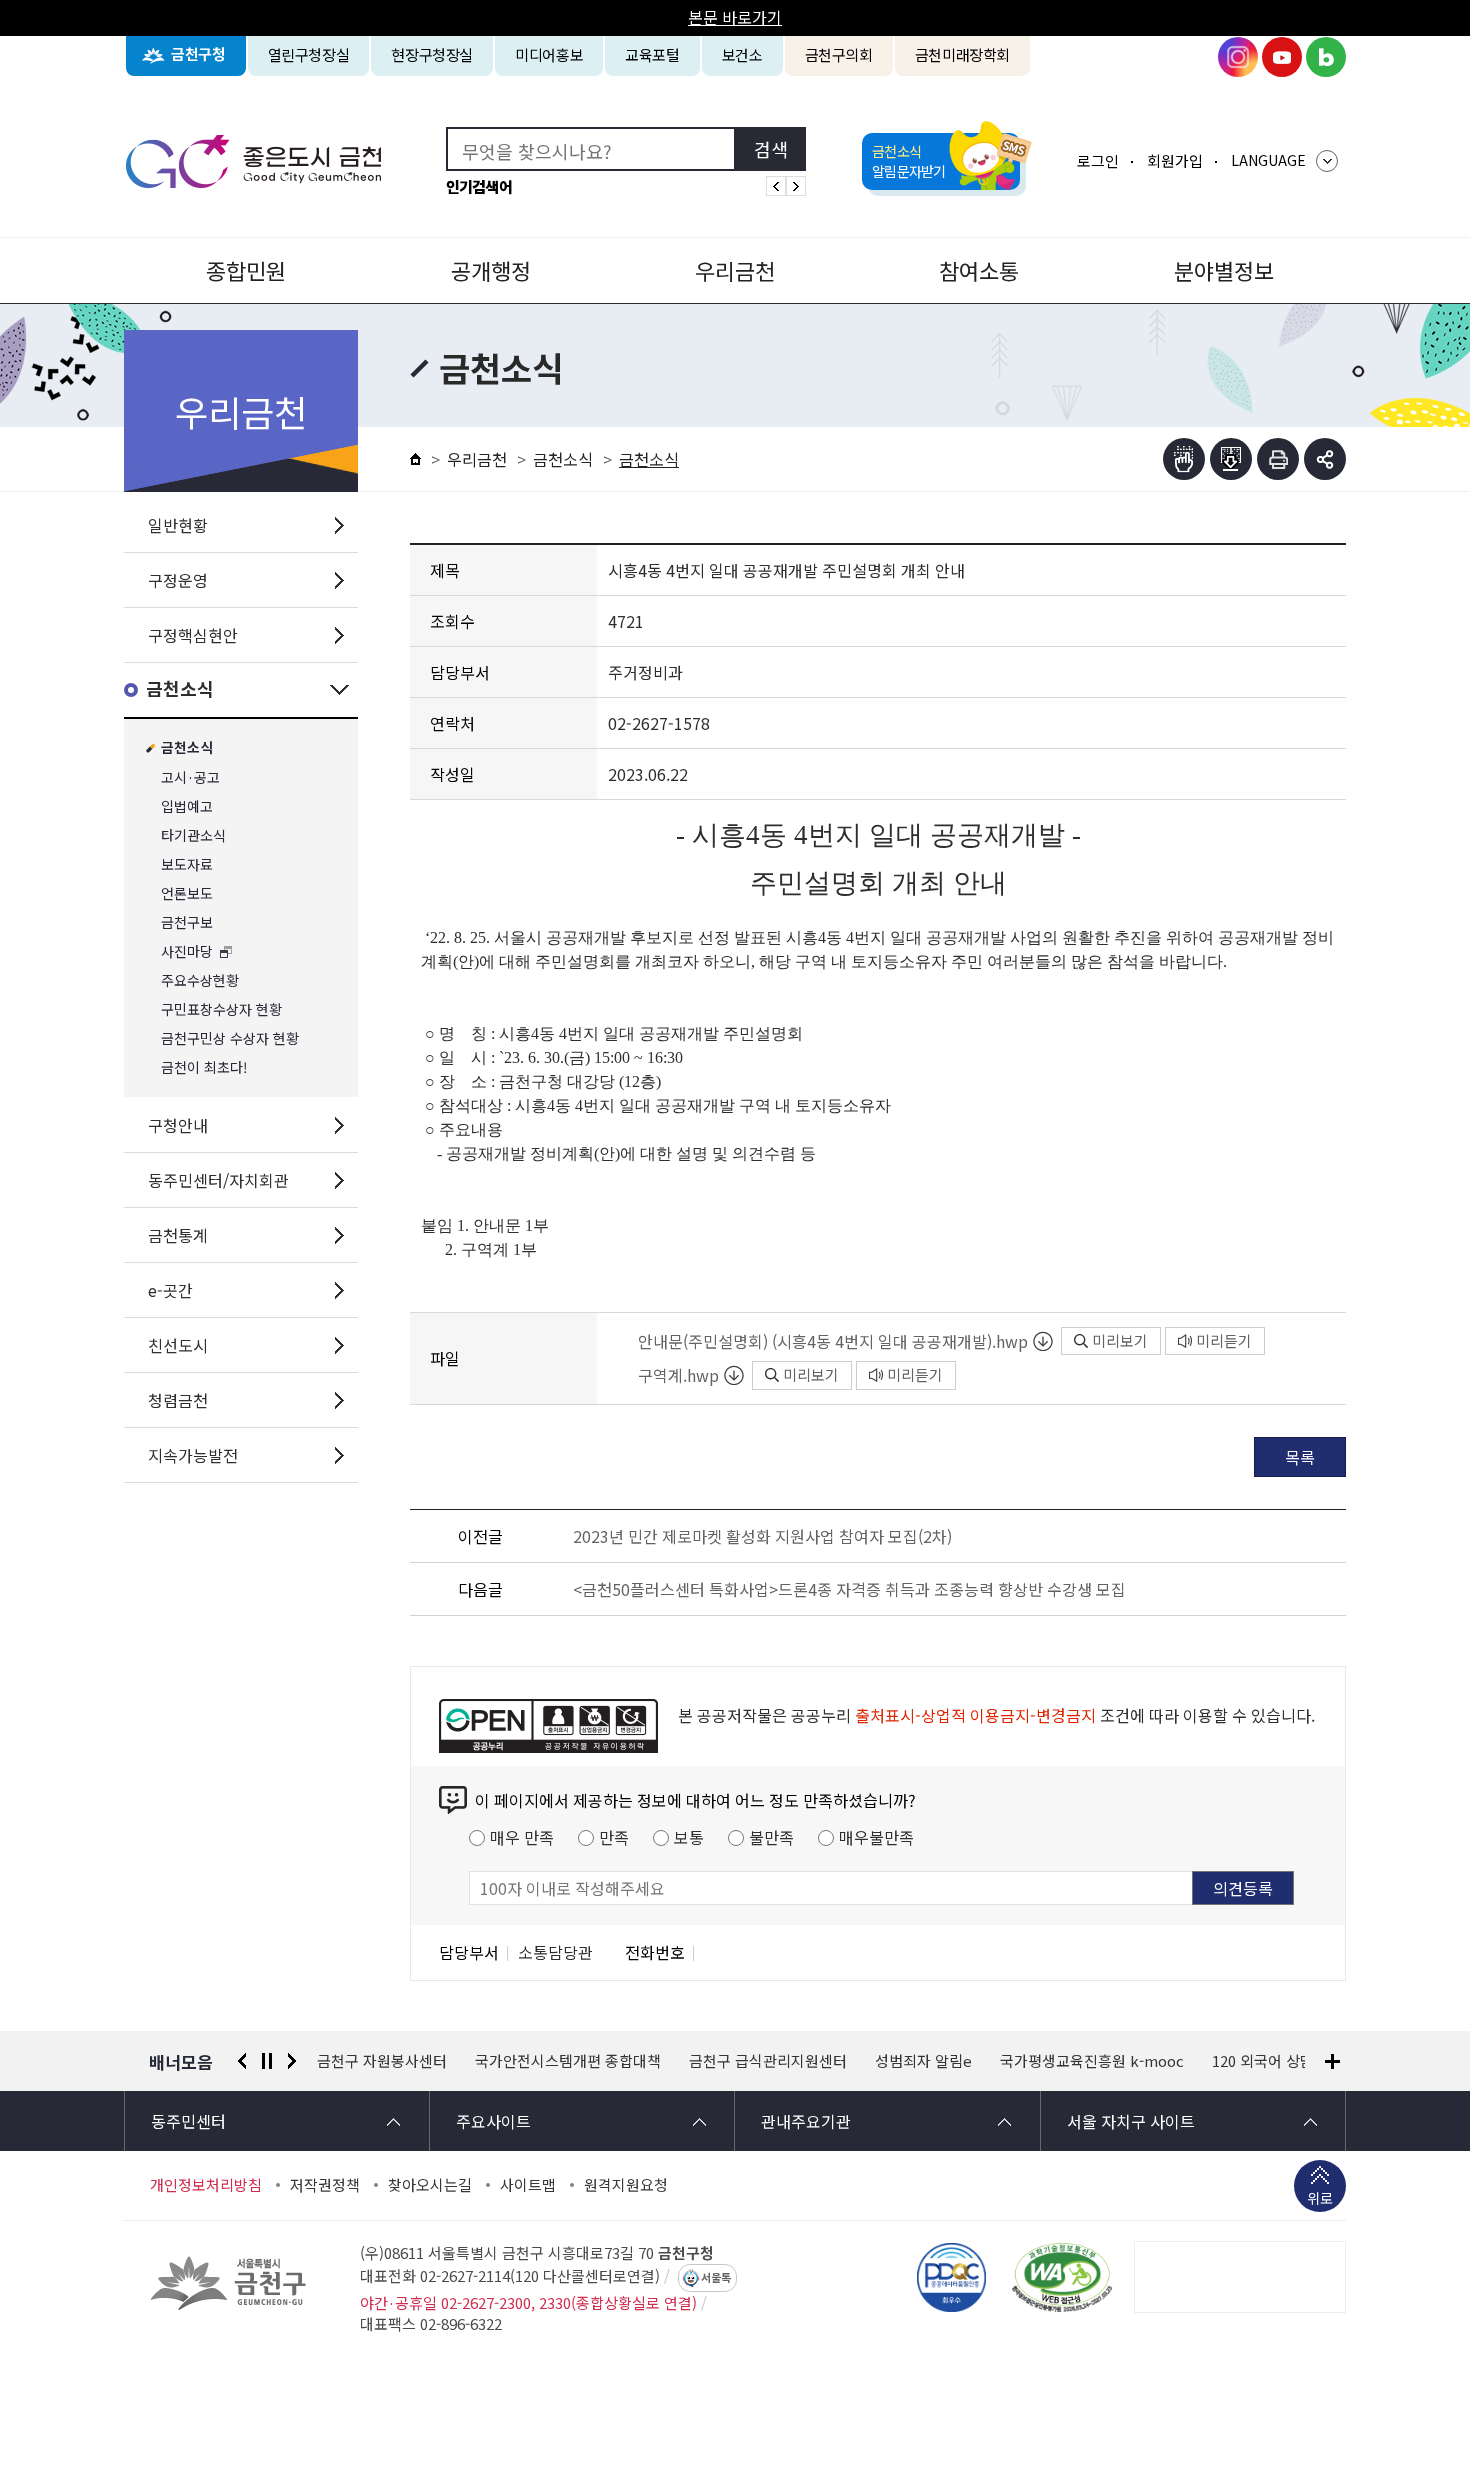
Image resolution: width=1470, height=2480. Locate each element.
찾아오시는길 (430, 2185)
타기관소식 (193, 835)
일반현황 (178, 525)
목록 (1300, 1457)
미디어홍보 (549, 54)
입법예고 (187, 806)
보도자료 (187, 864)
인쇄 (1278, 459)
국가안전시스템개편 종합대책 (410, 2061)
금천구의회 (839, 54)
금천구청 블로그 (1326, 57)
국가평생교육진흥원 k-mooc (934, 2061)
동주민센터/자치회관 (218, 1180)
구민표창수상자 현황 (221, 1009)
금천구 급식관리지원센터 (610, 2061)
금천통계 (178, 1235)
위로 (1320, 2198)
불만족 (771, 1837)
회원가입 (1175, 160)
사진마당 (187, 951)
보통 (689, 1837)
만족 (614, 1837)
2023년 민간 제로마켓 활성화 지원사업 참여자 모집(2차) (762, 1536)
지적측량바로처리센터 (1254, 2061)
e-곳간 (170, 1290)
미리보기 (1120, 1340)
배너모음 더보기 (1332, 2061)
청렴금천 (178, 1400)
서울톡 (716, 2278)
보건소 (742, 54)
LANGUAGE (1268, 160)
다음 (292, 2061)
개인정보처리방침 (206, 2185)
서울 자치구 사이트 (1131, 2121)
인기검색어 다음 (796, 186)
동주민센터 (188, 2121)
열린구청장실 (309, 54)
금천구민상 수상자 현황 (230, 1038)
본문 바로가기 (735, 17)
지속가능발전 (193, 1455)
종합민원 (246, 270)
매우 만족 (522, 1837)
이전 (242, 2061)
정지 (267, 2061)
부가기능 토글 (1325, 459)
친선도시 (178, 1345)
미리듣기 (1224, 1340)
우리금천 (735, 270)
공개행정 (491, 270)
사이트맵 (528, 2185)
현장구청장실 (432, 54)
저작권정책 (325, 2185)
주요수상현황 (200, 980)
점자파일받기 (1231, 459)
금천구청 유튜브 (1282, 57)
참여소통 (979, 270)
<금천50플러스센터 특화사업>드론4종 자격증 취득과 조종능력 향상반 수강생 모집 (849, 1589)
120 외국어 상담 (1105, 2061)
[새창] (1062, 2277)
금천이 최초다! (204, 1067)
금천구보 (187, 922)
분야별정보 (1224, 270)
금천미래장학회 (962, 54)
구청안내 (178, 1125)
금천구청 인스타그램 (1238, 57)
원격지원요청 (626, 2185)
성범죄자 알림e (765, 2061)
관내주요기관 (806, 2121)
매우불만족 (876, 1837)
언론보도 (187, 893)
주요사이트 (493, 2121)
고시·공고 (190, 777)
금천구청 (198, 54)
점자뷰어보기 (1184, 459)
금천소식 (180, 689)
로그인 (1098, 160)
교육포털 (652, 54)
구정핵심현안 (193, 635)
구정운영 (178, 580)
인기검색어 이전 (776, 186)
